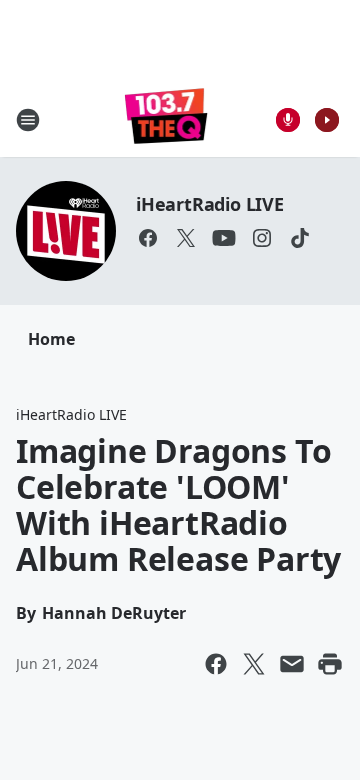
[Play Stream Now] (327, 120)
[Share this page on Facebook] (216, 664)
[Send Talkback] (288, 120)
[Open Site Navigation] (28, 120)
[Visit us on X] (186, 238)
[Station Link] (166, 119)
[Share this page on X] (254, 664)
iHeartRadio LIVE (210, 204)
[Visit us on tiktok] (300, 238)
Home (51, 339)
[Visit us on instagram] (262, 238)
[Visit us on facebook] (148, 238)
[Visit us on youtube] (224, 238)
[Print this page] (330, 664)
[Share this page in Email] (292, 664)
